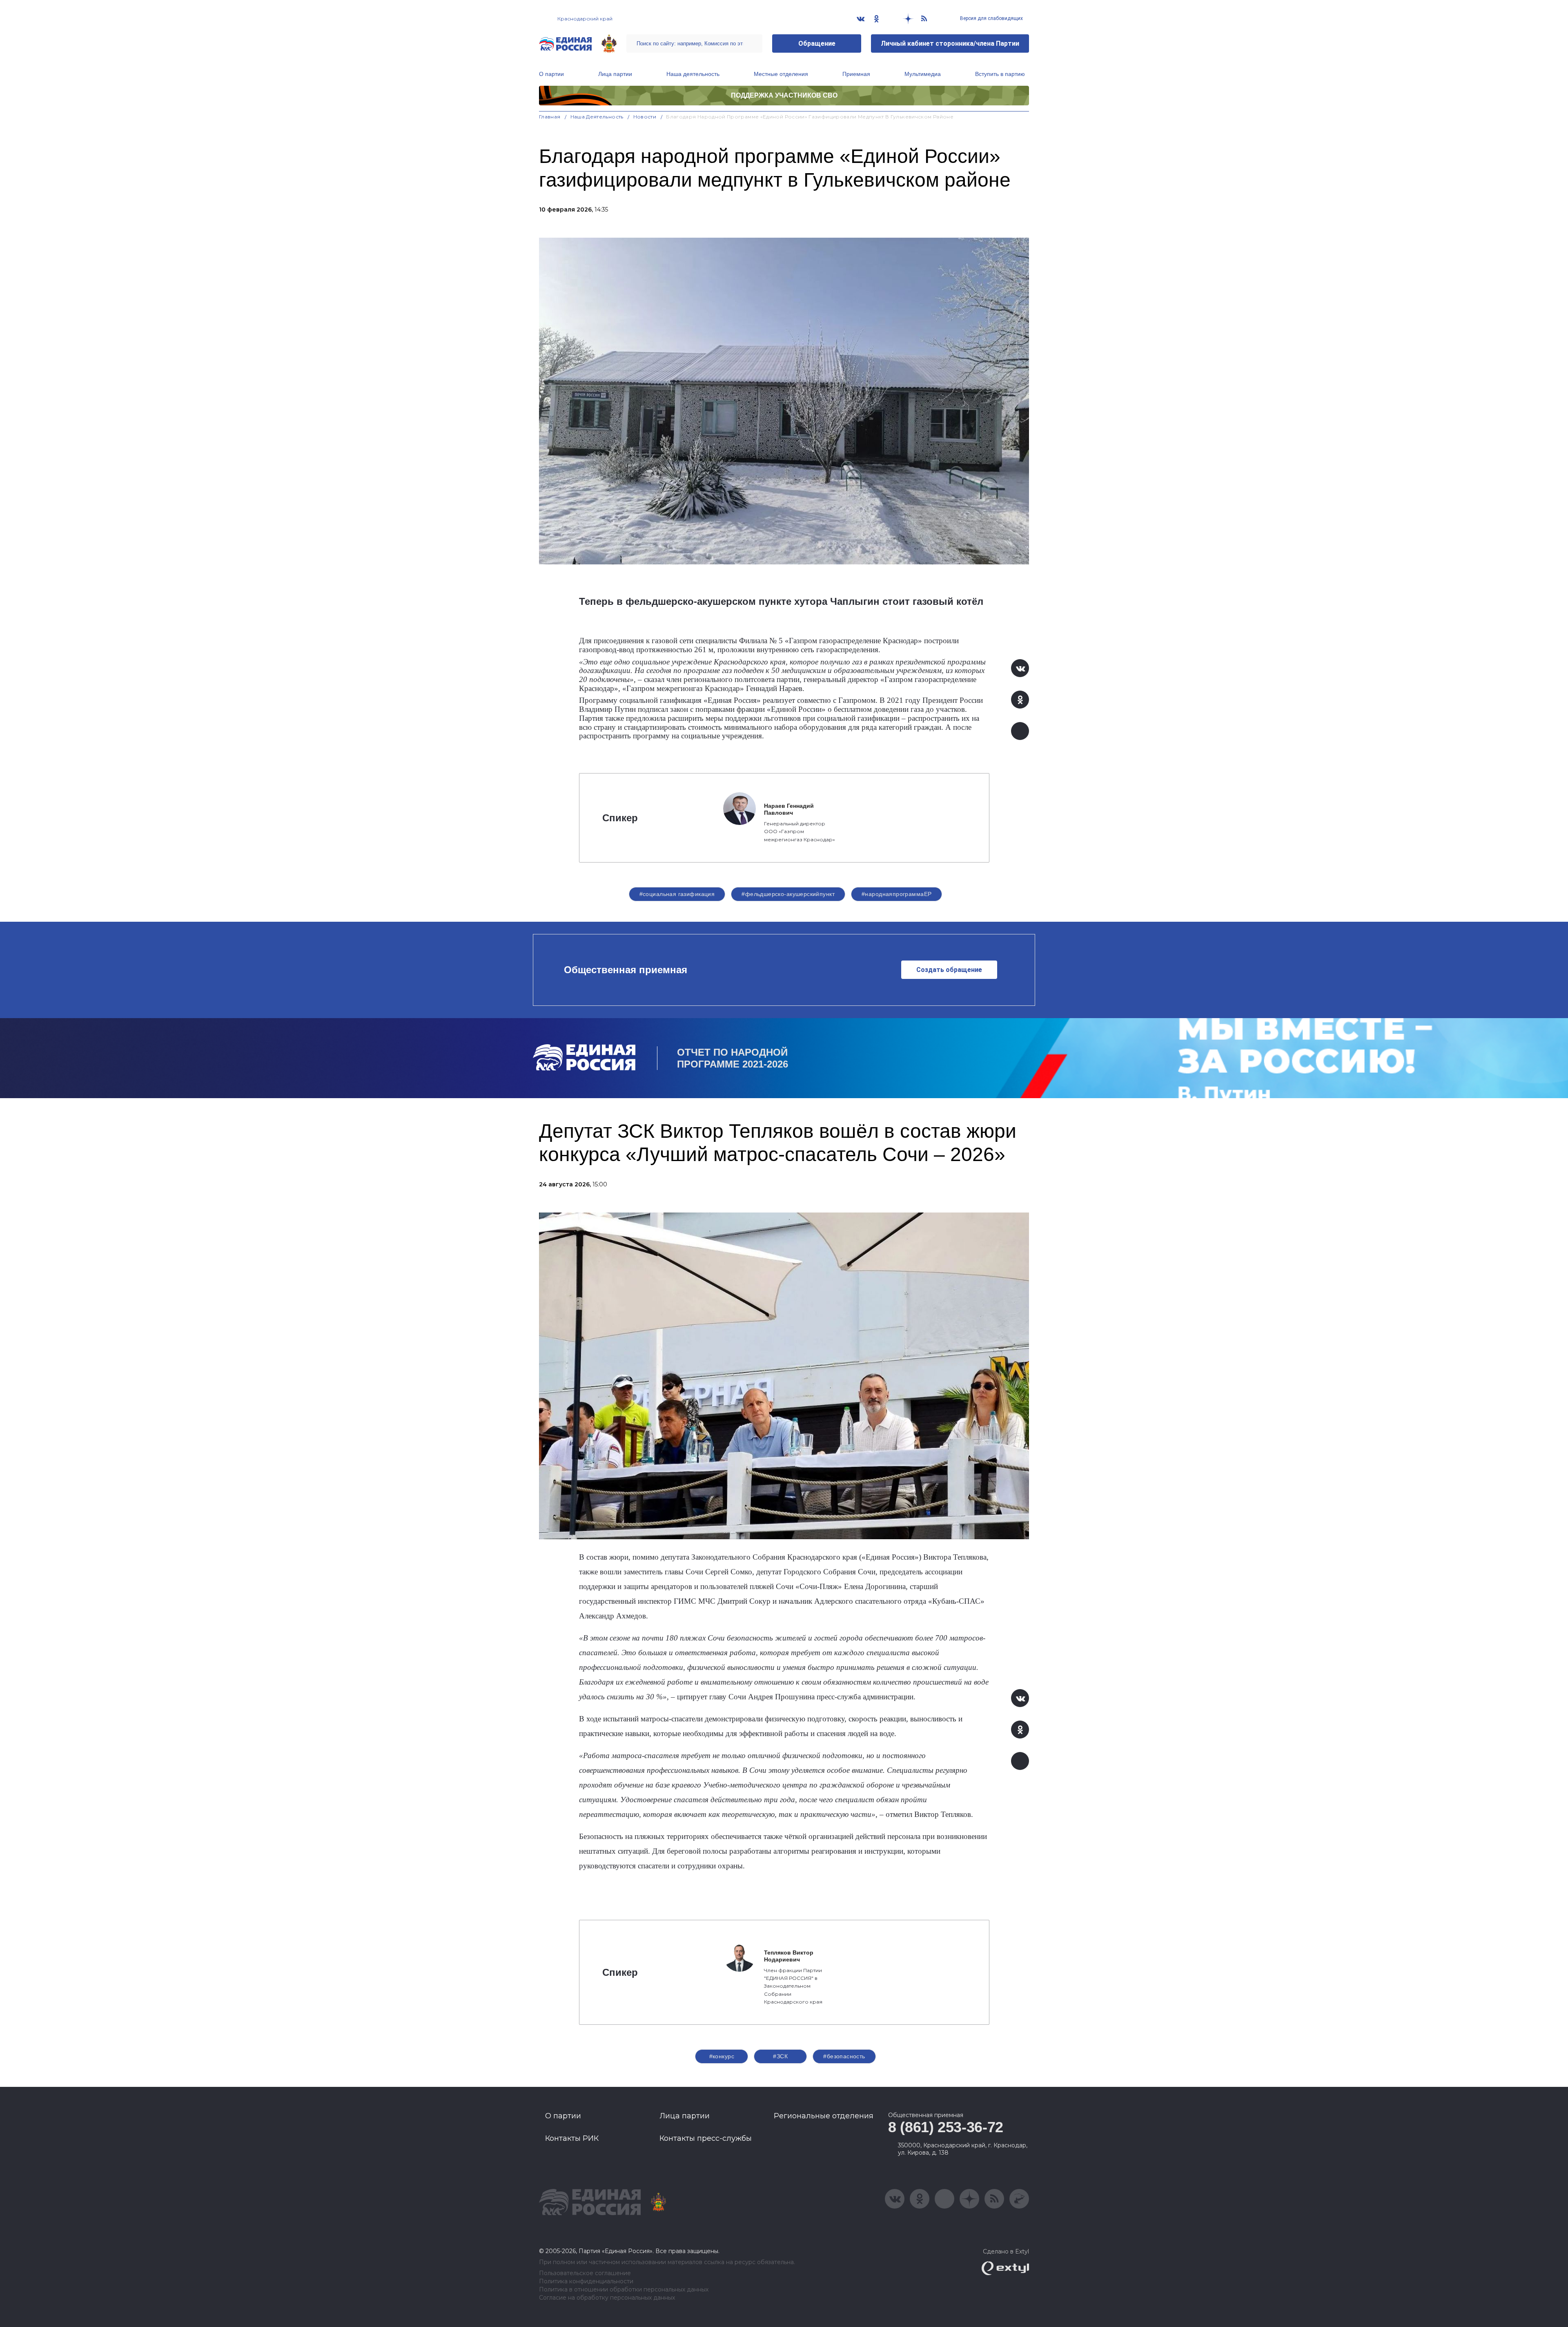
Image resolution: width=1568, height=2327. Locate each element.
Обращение (817, 43)
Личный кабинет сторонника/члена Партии (950, 43)
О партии (551, 74)
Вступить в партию (1000, 74)
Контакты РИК (572, 2138)
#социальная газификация (677, 894)
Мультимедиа (923, 74)
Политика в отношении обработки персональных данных (624, 2290)
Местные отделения (781, 74)
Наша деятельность (693, 74)
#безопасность (844, 2056)
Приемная (856, 74)
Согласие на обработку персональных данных (607, 2298)
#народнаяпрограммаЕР (896, 894)
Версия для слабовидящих (991, 18)
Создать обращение (949, 970)
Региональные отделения (824, 2116)
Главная (550, 117)
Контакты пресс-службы (706, 2138)
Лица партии (615, 74)
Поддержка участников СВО (784, 95)
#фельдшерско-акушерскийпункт (788, 894)
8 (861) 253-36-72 (946, 2127)
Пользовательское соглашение (585, 2273)
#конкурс (722, 2056)
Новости (645, 117)
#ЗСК (780, 2056)
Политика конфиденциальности (586, 2281)
